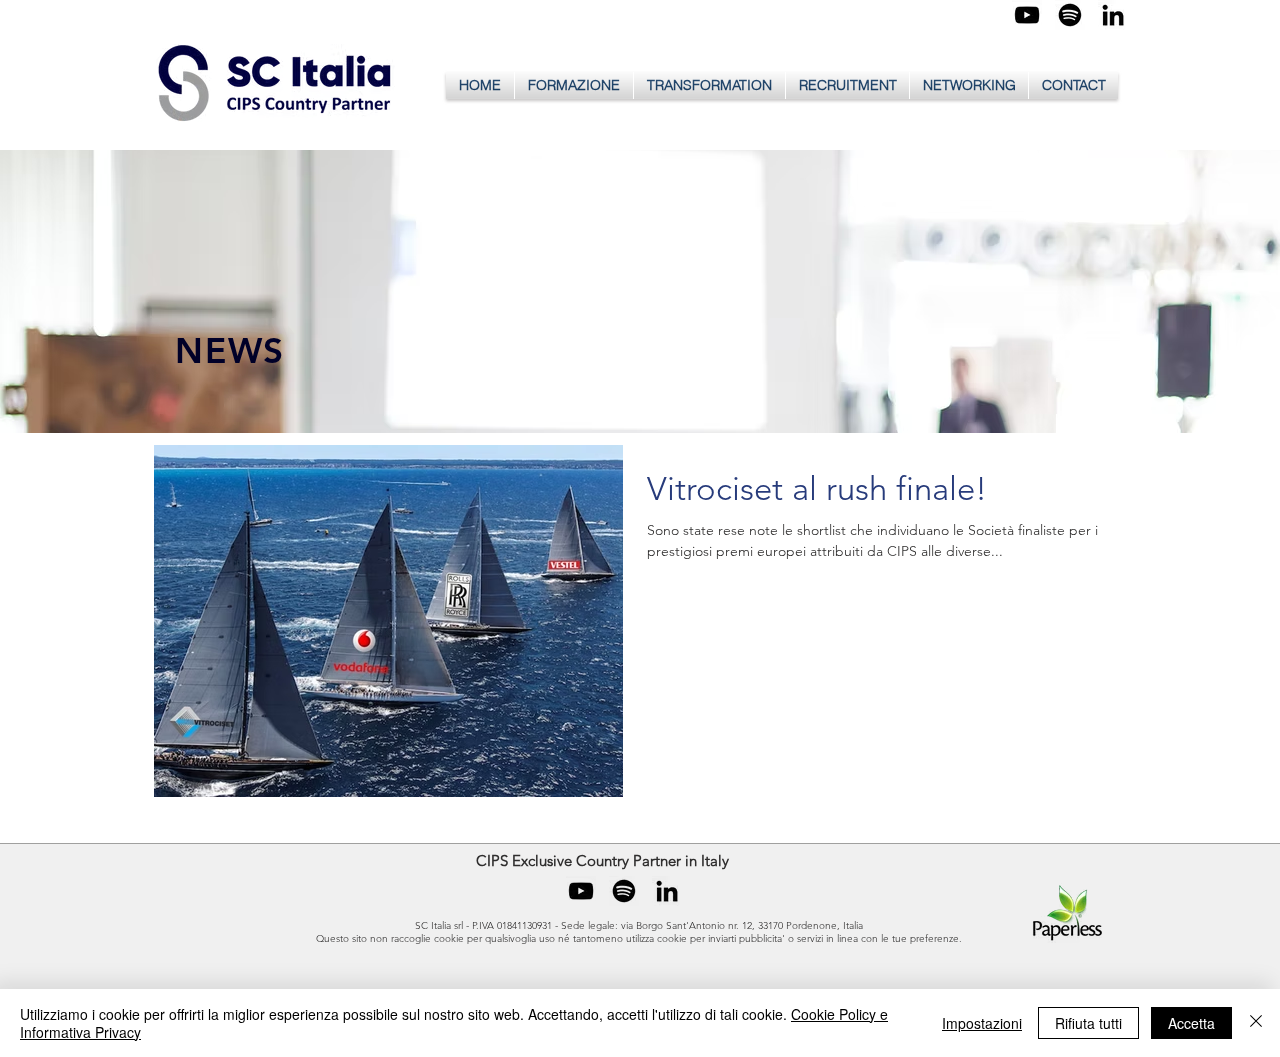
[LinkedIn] (1113, 15)
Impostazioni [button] (982, 1023)
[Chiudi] (1256, 1023)
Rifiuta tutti (1088, 1023)
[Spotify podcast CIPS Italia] (1070, 15)
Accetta (1191, 1023)
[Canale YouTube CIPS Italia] (1027, 15)
